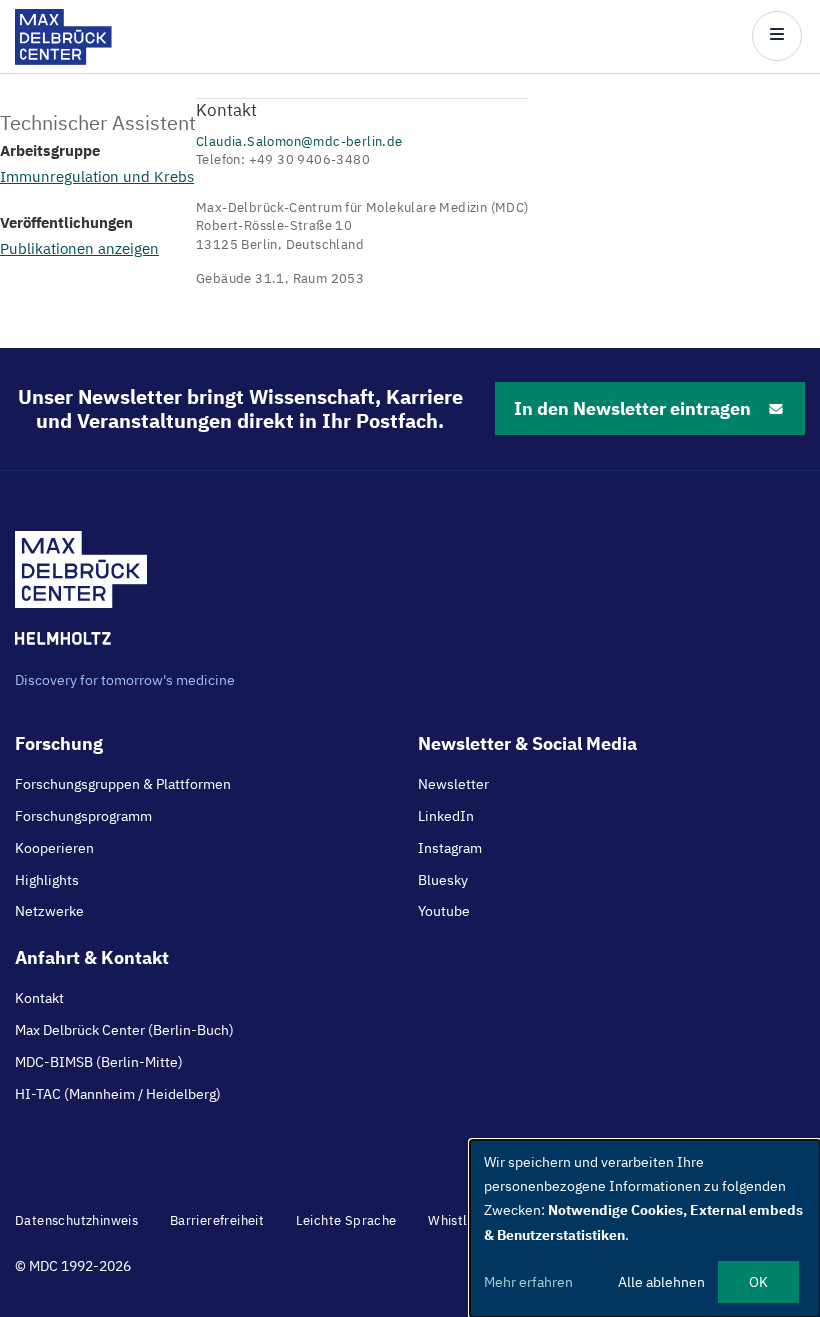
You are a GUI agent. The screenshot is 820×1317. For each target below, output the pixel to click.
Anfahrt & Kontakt (92, 957)
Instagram (450, 848)
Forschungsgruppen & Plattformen (123, 784)
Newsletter (453, 784)
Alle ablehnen (661, 1282)
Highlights (47, 880)
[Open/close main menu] (777, 36)
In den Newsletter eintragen (632, 408)
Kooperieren (54, 848)
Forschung (59, 743)
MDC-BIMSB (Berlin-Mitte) (99, 1062)
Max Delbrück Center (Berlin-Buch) (124, 1030)
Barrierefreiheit (217, 1220)
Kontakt (39, 998)
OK (758, 1282)
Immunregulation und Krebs (97, 176)
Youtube (444, 911)
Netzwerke (49, 911)
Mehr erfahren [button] (528, 1282)
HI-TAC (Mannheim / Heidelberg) (118, 1094)
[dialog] (645, 1228)
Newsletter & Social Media (527, 743)
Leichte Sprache (346, 1220)
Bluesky (443, 880)
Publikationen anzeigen (79, 248)
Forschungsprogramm (83, 816)
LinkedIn (446, 816)
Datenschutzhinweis (76, 1220)
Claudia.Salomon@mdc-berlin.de (299, 141)
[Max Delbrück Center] (63, 59)
